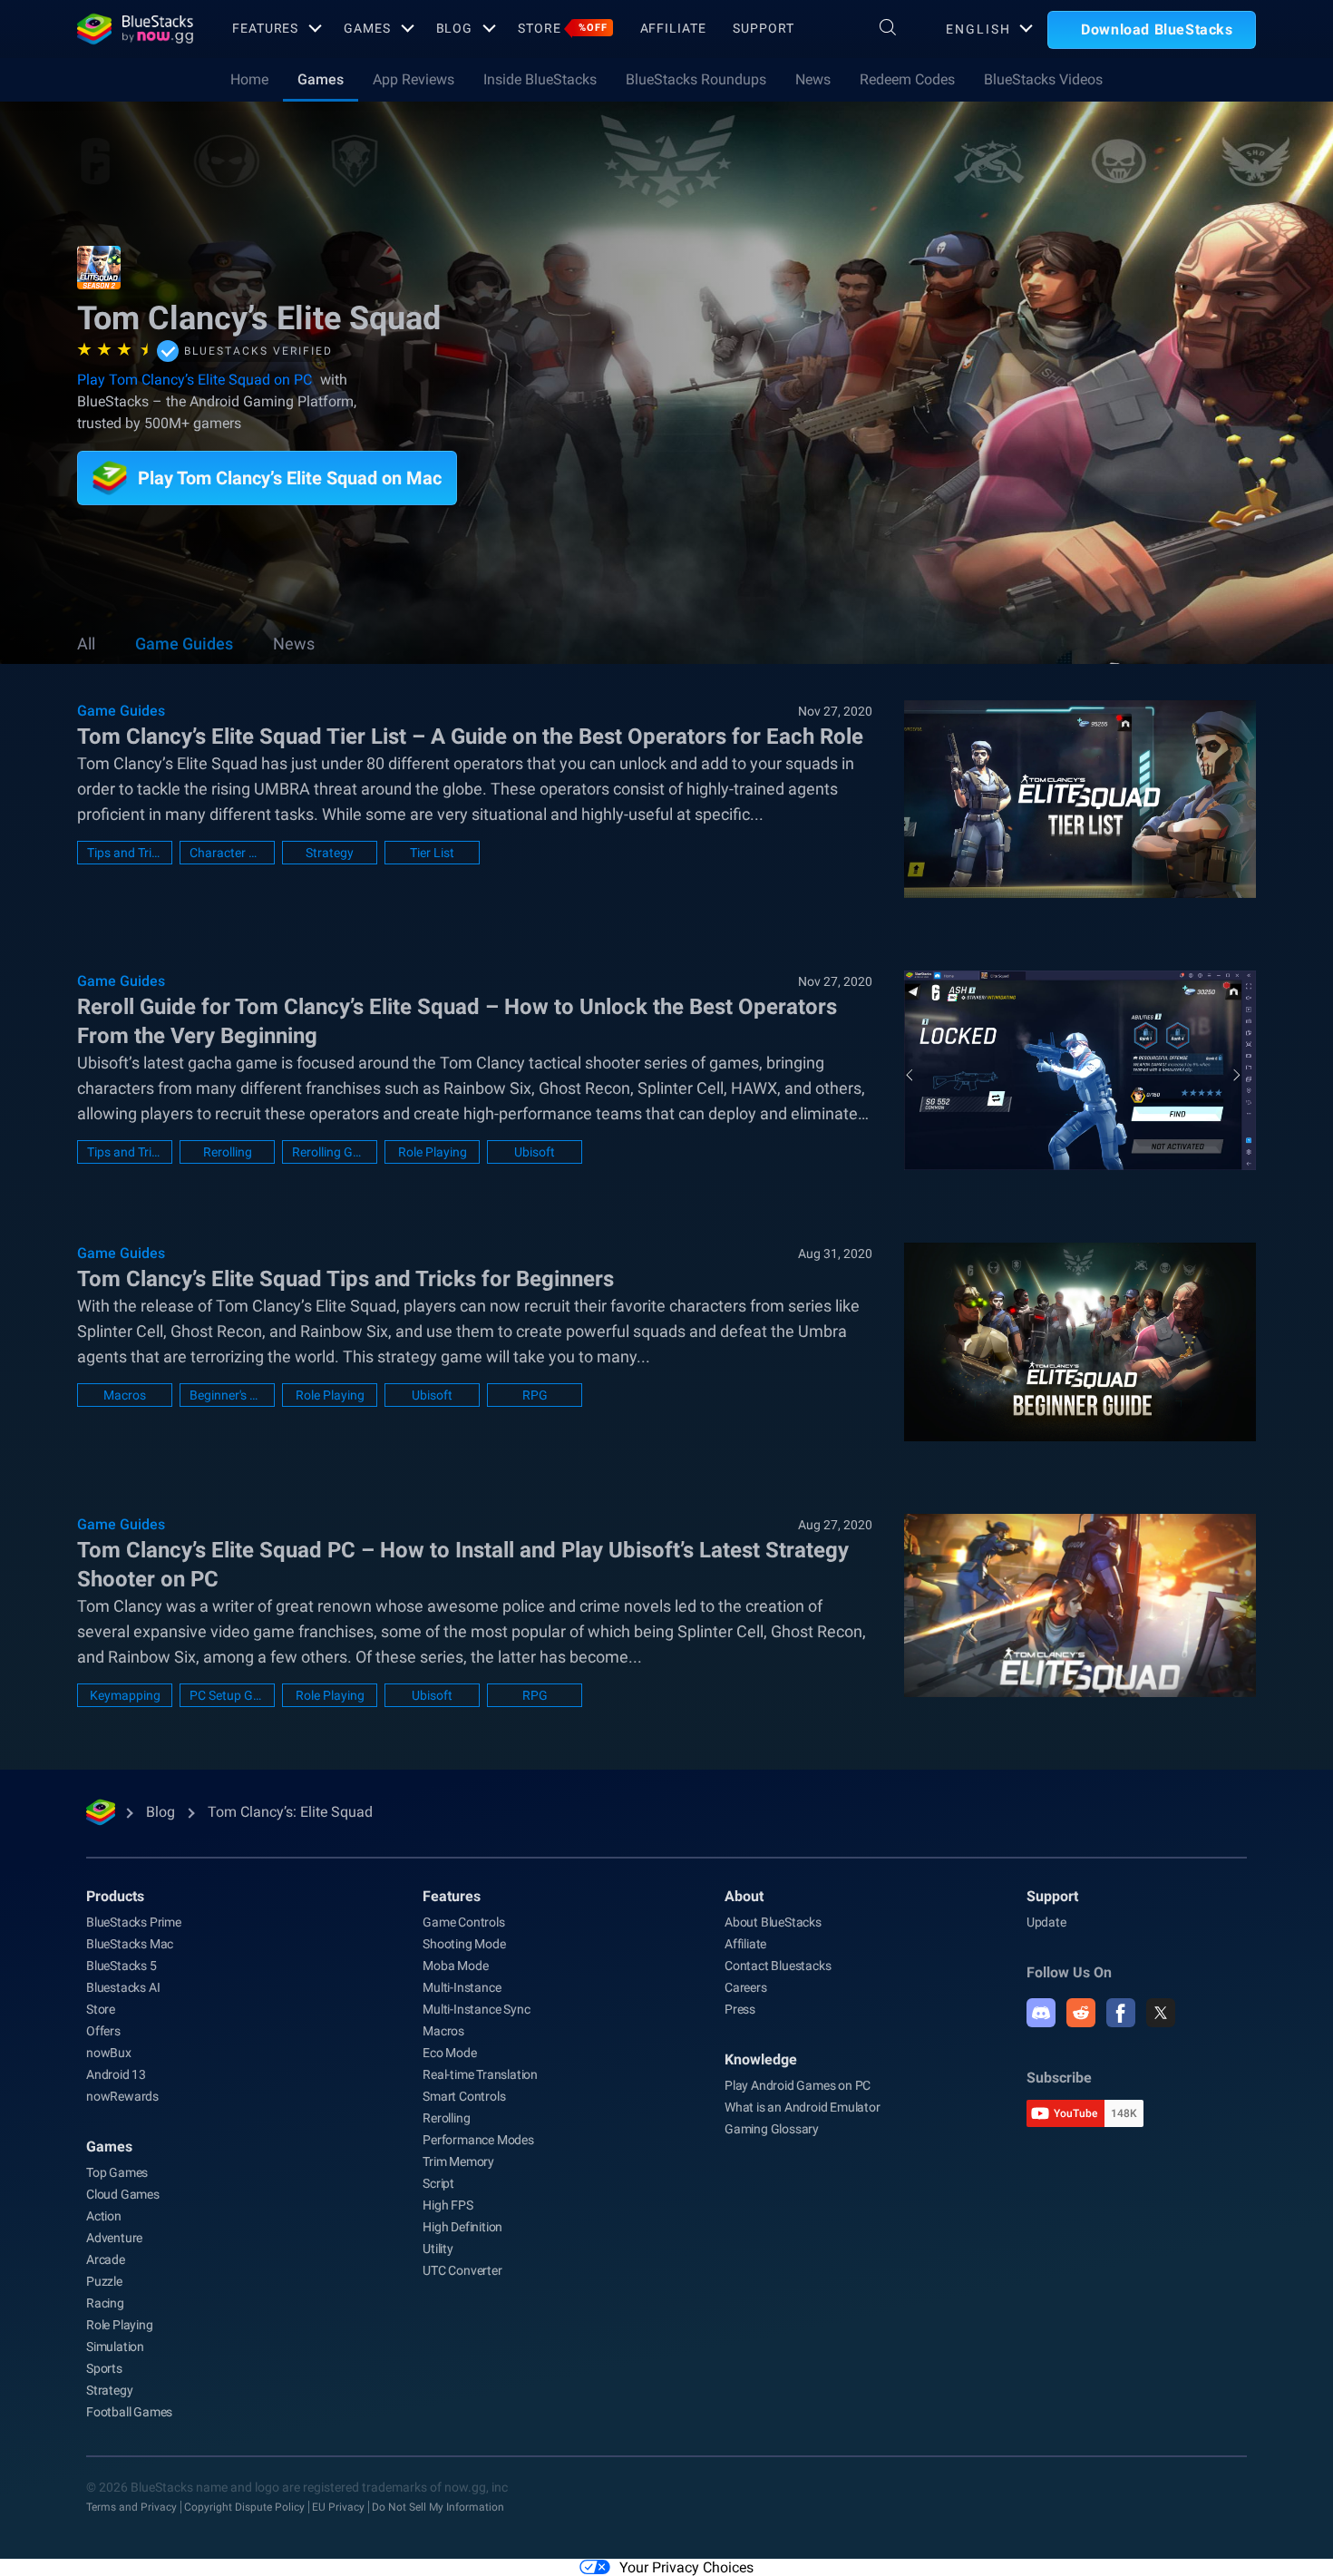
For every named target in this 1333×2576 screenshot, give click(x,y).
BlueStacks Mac (130, 1944)
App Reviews (414, 79)
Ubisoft (535, 1152)
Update (1046, 1922)
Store (562, 28)
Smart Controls (464, 2096)
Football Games (129, 2412)
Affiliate (673, 28)
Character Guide (227, 853)
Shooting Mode (464, 1944)
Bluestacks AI (123, 1987)
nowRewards (122, 2096)
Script (438, 2183)
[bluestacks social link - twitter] (1161, 2013)
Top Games (117, 2172)
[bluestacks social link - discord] (1041, 2013)
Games (367, 28)
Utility (438, 2249)
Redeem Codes (907, 79)
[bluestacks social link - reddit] (1081, 2013)
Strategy (330, 853)
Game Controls (463, 1922)
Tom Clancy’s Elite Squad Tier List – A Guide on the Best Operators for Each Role (470, 737)
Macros (125, 1395)
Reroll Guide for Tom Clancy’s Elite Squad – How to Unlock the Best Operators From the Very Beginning (457, 1021)
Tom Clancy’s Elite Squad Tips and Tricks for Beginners (345, 1279)
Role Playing (433, 1152)
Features (265, 28)
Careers (746, 1987)
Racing (105, 2303)
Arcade (106, 2259)
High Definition (462, 2227)
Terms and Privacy (131, 2507)
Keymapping (125, 1695)
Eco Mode (449, 2053)
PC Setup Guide (227, 1695)
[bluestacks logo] (135, 29)
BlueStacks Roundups (696, 79)
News (813, 79)
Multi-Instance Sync (476, 2009)
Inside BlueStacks (540, 79)
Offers (103, 2031)
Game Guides (184, 644)
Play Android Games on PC (798, 2085)
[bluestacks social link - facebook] (1121, 2013)
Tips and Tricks (125, 853)
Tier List (432, 853)
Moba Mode (455, 1966)
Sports (104, 2368)
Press (740, 2009)
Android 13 (116, 2074)
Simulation (115, 2347)
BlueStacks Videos (1043, 79)
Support (763, 28)
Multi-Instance (462, 1987)
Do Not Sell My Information (438, 2507)
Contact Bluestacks (778, 1966)
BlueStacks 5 (122, 1966)
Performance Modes (478, 2140)
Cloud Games (123, 2194)
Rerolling (228, 1152)
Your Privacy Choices (686, 2567)
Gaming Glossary (772, 2129)
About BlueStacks (773, 1922)
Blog (455, 28)
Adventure (114, 2238)
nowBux (109, 2053)
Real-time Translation (480, 2074)
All (86, 644)
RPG (535, 1395)
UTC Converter (462, 2270)
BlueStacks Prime (134, 1922)
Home (249, 79)
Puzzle (104, 2281)
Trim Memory (458, 2161)
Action (104, 2216)
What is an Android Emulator (803, 2107)
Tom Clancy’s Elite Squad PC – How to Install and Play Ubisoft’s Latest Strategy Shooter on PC (463, 1565)
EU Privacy (338, 2507)
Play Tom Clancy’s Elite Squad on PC (195, 380)
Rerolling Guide (330, 1152)
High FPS (448, 2205)
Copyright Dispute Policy (244, 2507)
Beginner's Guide (227, 1395)
